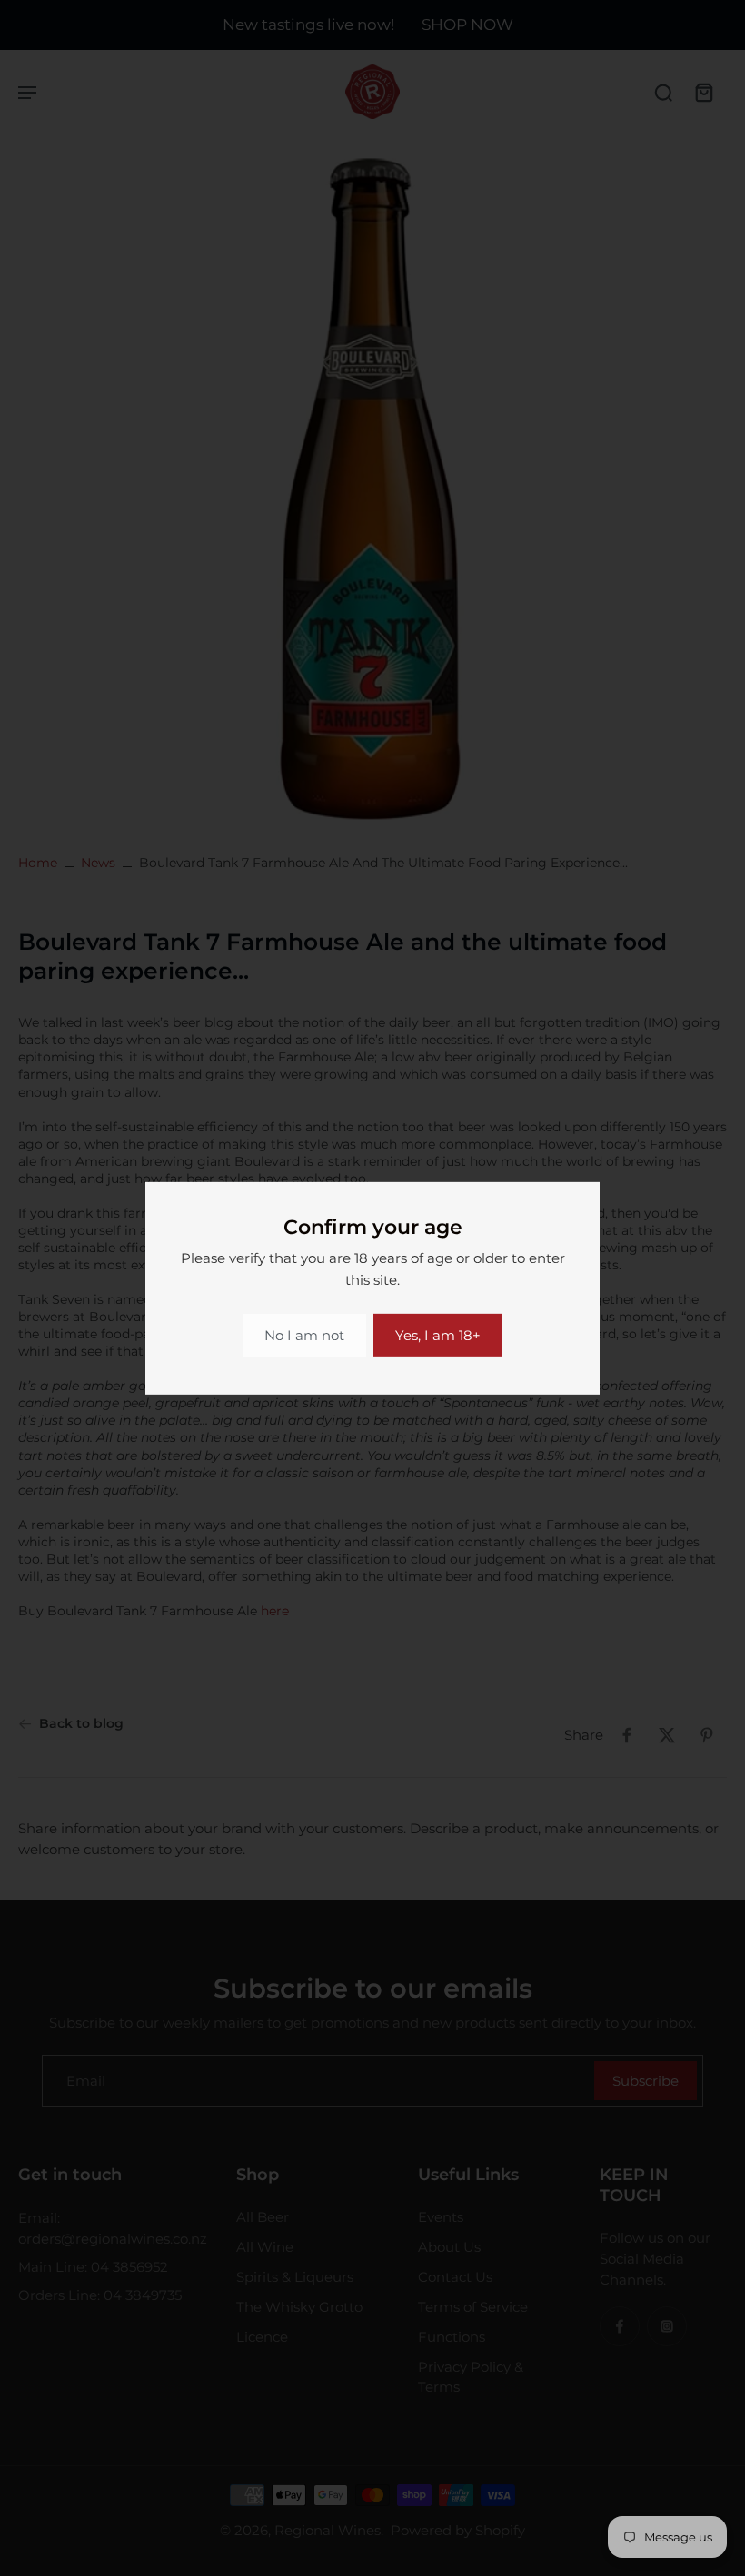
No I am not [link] (304, 1335)
